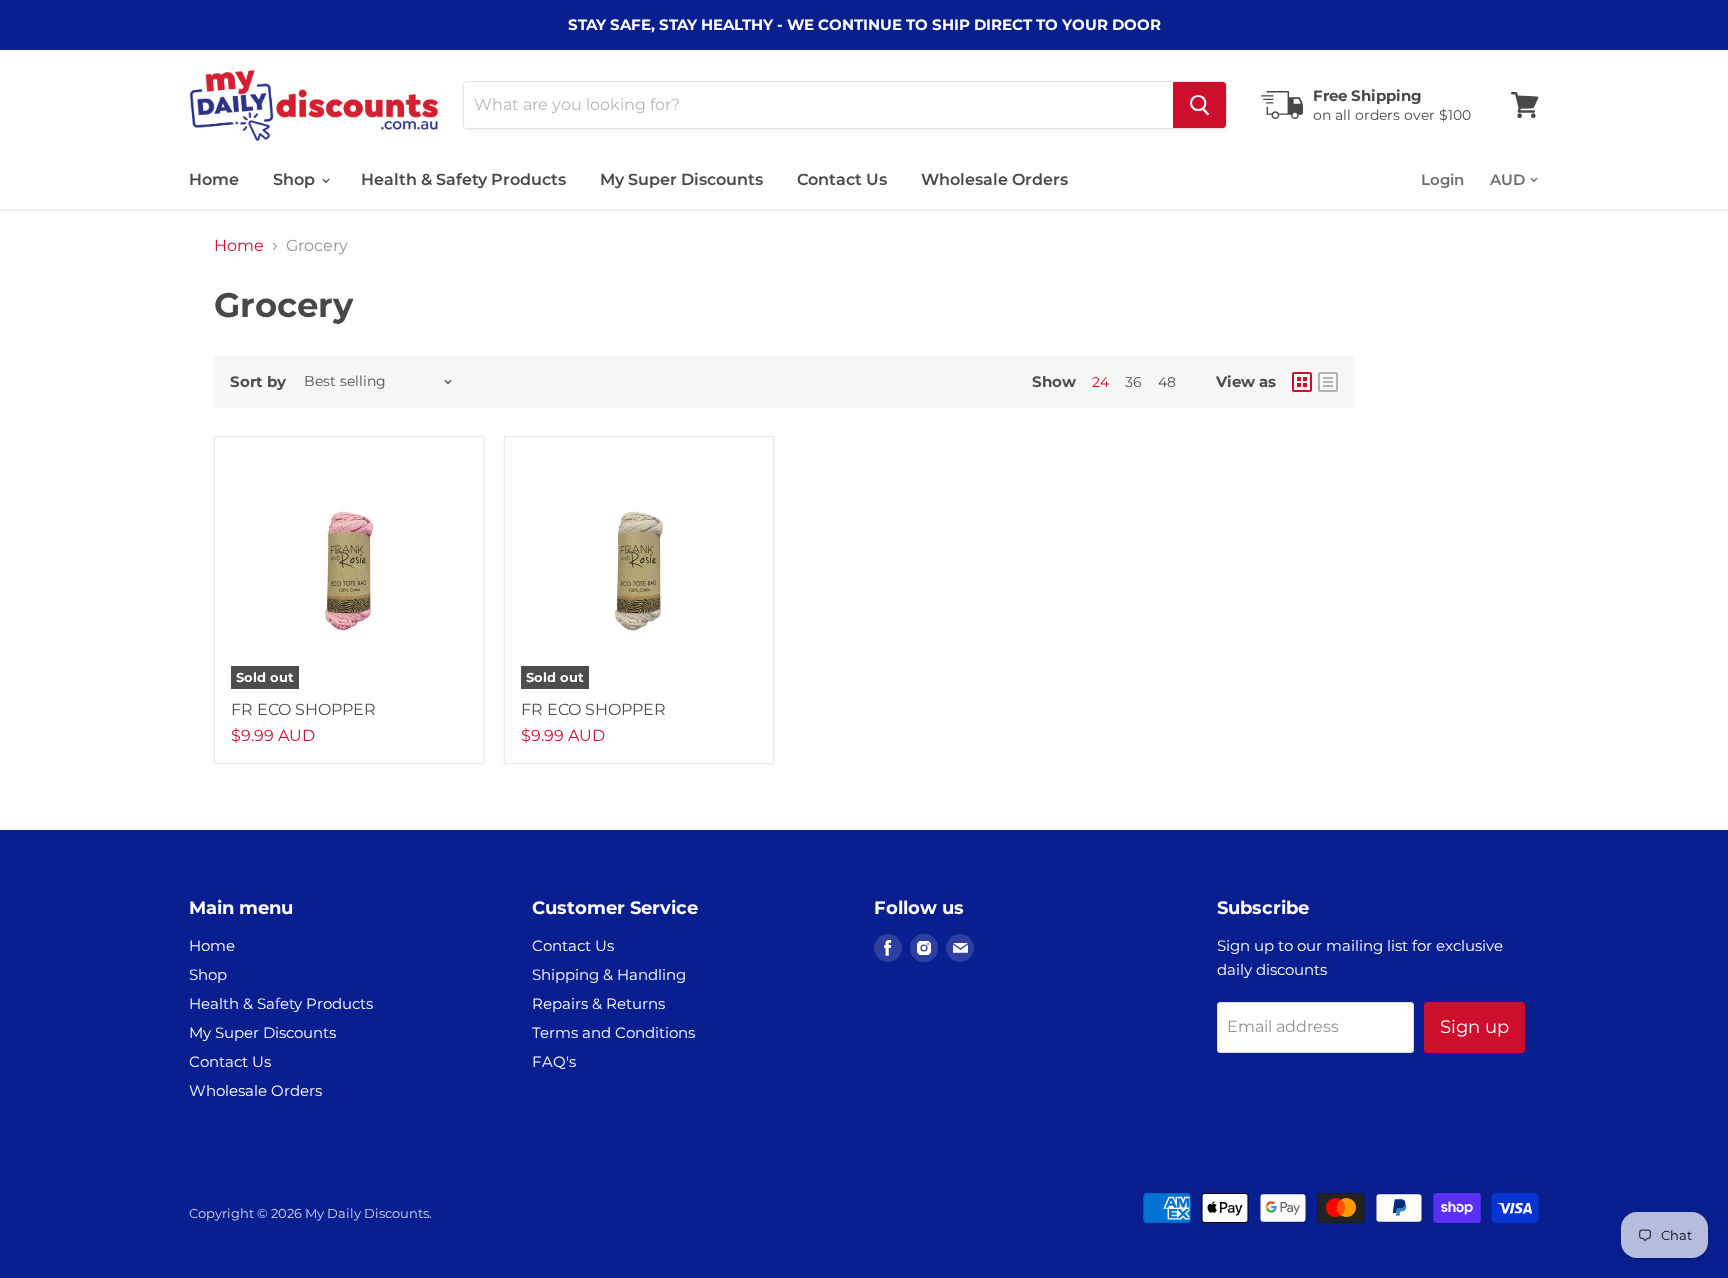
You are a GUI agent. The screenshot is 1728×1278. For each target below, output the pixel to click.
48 (1167, 382)
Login (1442, 179)
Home (214, 179)
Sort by (258, 381)
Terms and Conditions (613, 1032)
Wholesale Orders (994, 179)
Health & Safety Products (463, 179)
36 (1133, 382)
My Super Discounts (681, 179)
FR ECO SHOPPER (303, 709)
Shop (296, 179)
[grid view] (1302, 382)
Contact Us (842, 179)
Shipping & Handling (609, 974)
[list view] (1328, 382)
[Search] (1199, 105)
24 (1100, 382)
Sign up (1474, 1027)
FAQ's (554, 1061)
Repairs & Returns (598, 1003)
